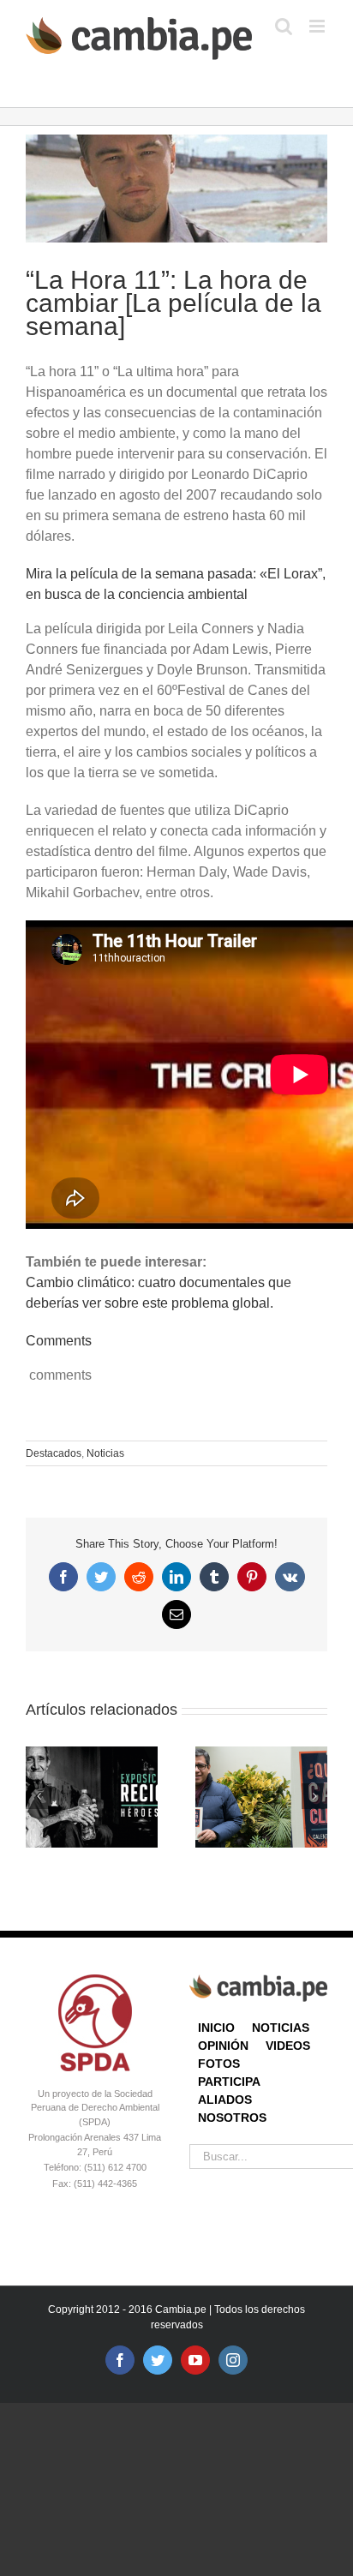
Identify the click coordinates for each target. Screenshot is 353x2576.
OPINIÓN (223, 2046)
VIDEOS (288, 2046)
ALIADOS (225, 2100)
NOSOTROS (232, 2118)
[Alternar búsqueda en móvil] (284, 26)
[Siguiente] (314, 1796)
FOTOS (219, 2064)
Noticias (105, 1453)
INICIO (216, 2028)
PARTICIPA (229, 2082)
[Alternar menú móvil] (318, 26)
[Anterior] (39, 1796)
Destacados (54, 1453)
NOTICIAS (281, 2028)
